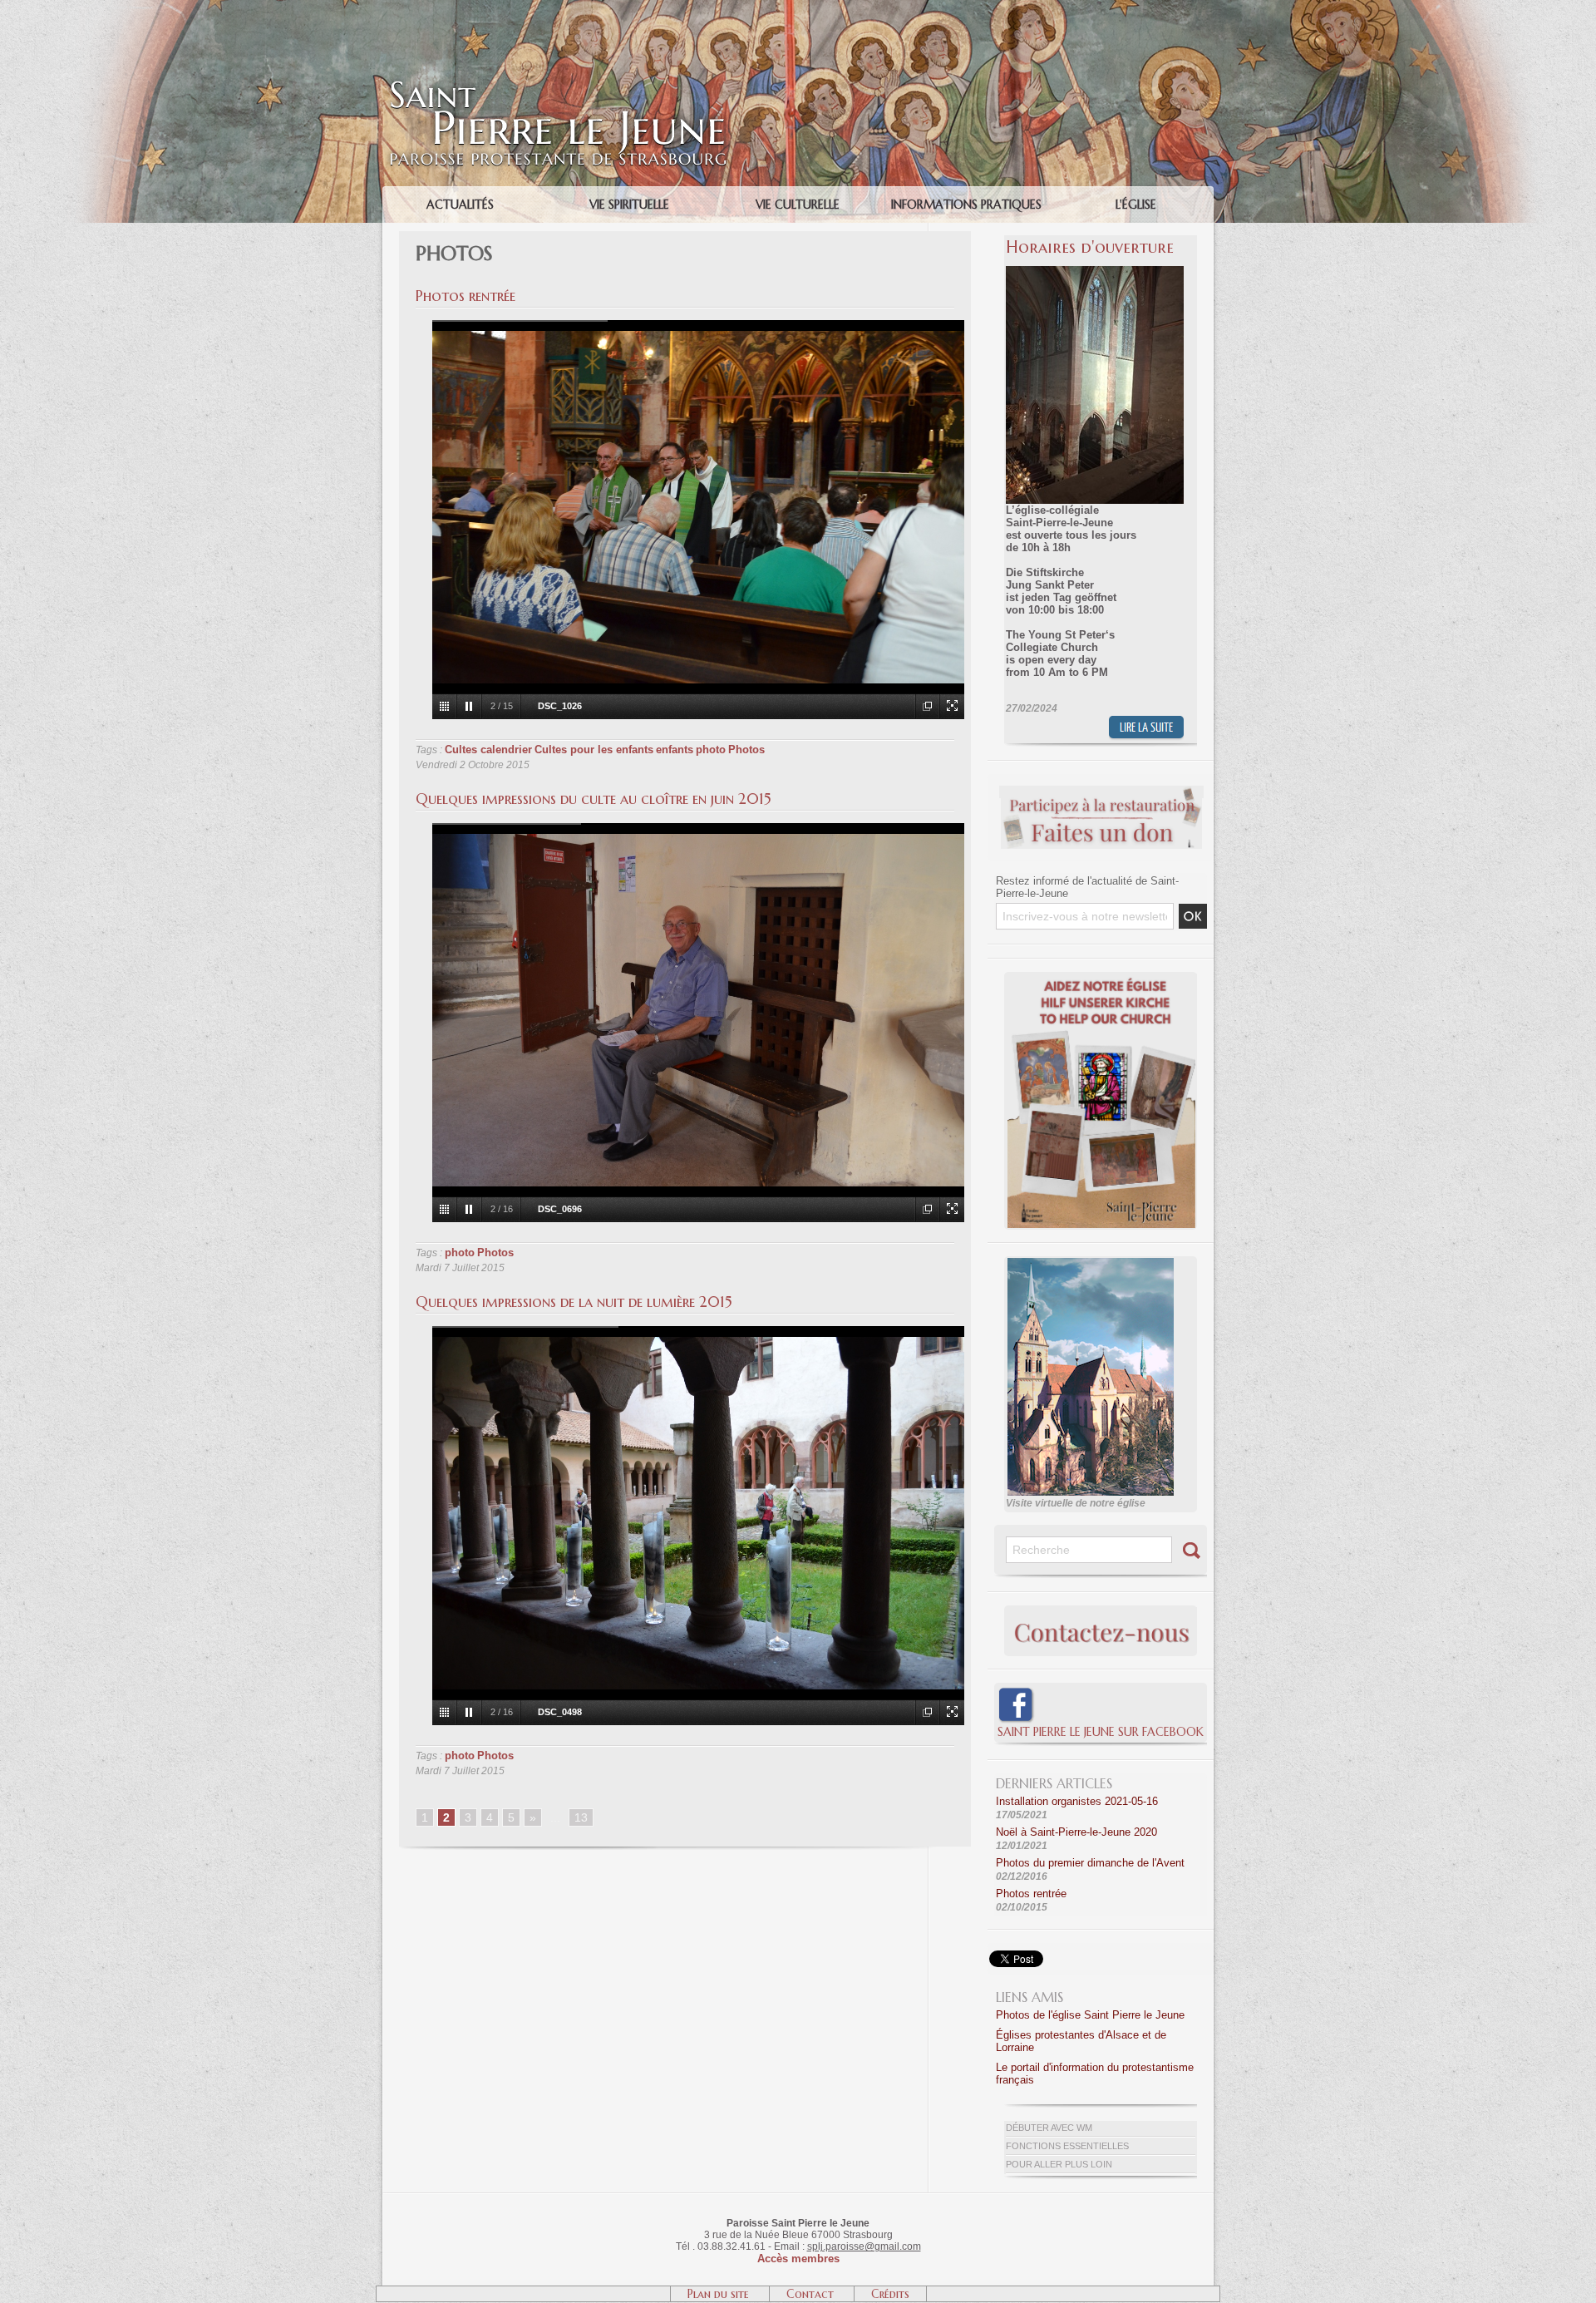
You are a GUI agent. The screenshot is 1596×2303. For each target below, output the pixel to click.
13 (581, 1817)
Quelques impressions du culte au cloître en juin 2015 (594, 799)
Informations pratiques (966, 205)
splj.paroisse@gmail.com (864, 2246)
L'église (1136, 205)
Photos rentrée (465, 296)
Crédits (890, 2294)
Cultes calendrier (488, 750)
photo (711, 750)
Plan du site (720, 2294)
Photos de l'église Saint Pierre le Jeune (1090, 2015)
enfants (675, 750)
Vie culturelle (798, 205)
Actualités (460, 205)
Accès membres (798, 2259)
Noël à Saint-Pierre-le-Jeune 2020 (1076, 1832)
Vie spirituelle (629, 205)
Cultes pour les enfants (594, 750)
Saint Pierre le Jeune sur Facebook (1101, 1732)
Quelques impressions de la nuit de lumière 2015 (574, 1302)
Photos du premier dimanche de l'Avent (1090, 1863)
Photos (746, 750)
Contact (812, 2294)
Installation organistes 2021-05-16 (1077, 1801)
